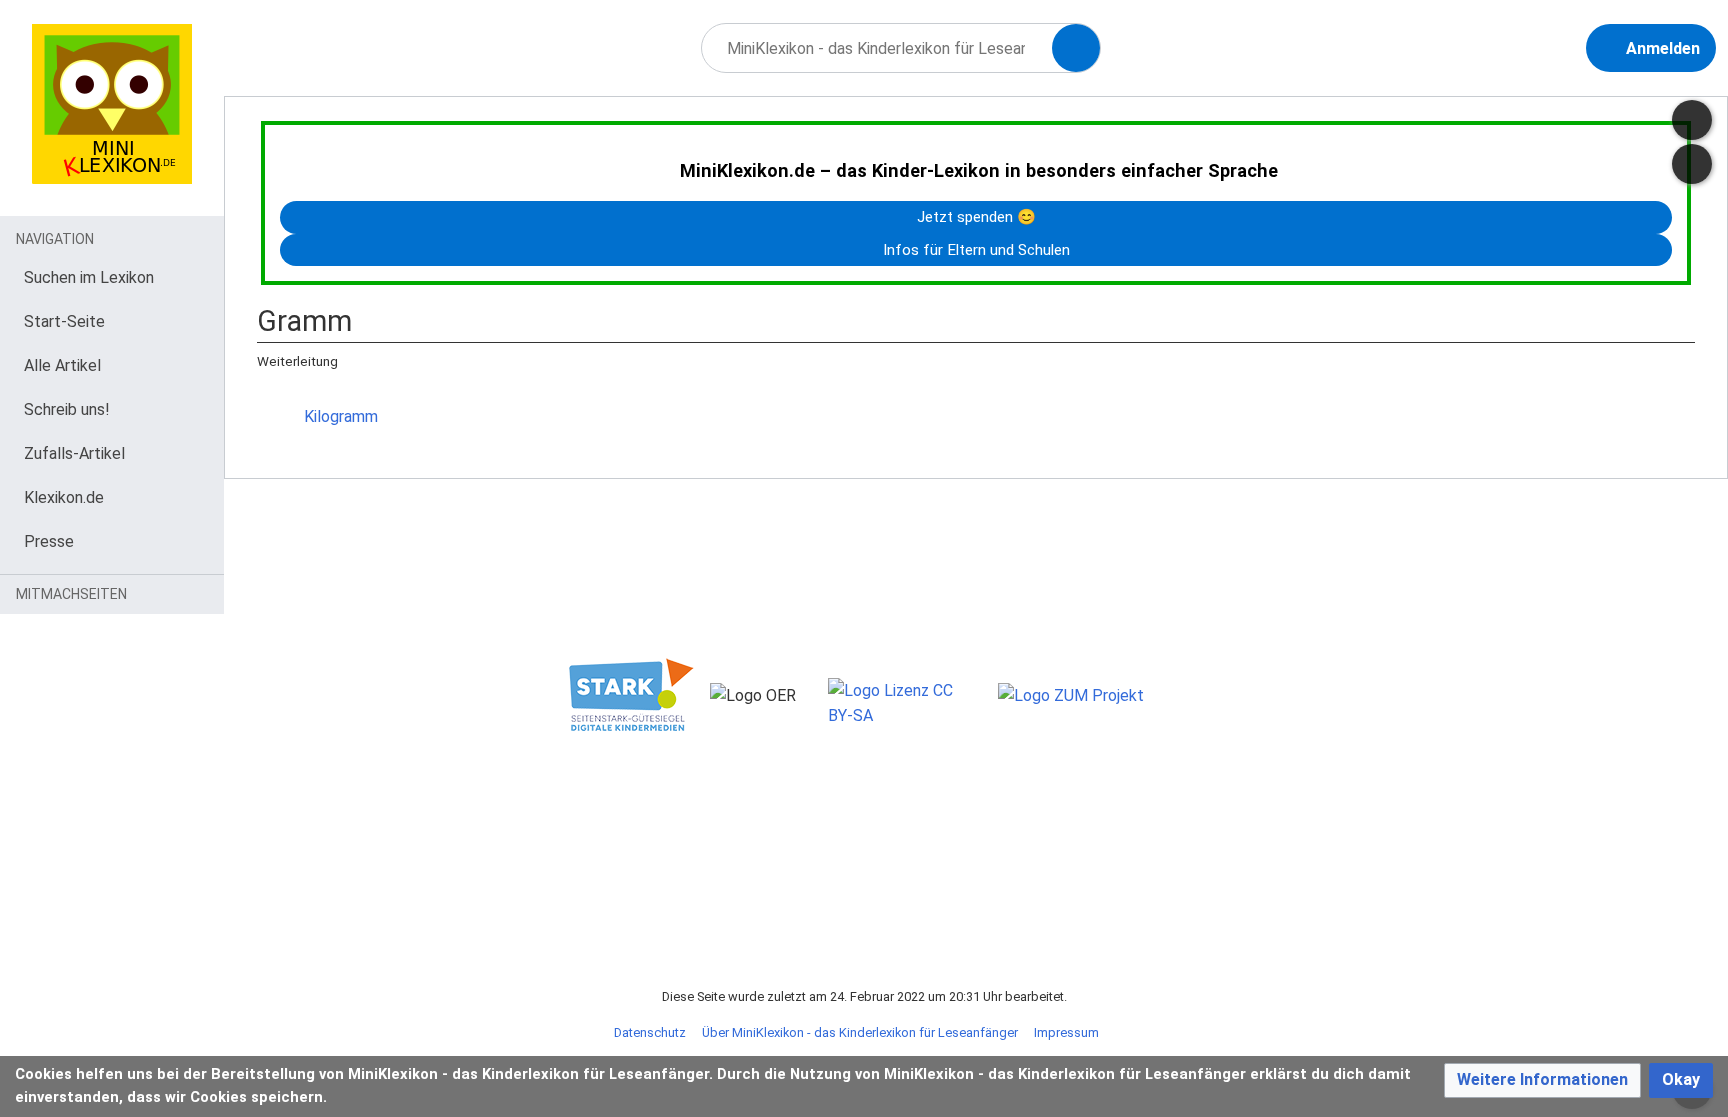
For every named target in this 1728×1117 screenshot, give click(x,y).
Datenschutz (650, 1032)
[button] (1542, 1080)
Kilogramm (341, 416)
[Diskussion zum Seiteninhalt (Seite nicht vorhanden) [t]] (1692, 120)
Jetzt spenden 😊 (976, 217)
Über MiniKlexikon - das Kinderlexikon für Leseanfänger (860, 1032)
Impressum (1066, 1032)
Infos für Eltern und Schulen (976, 250)
